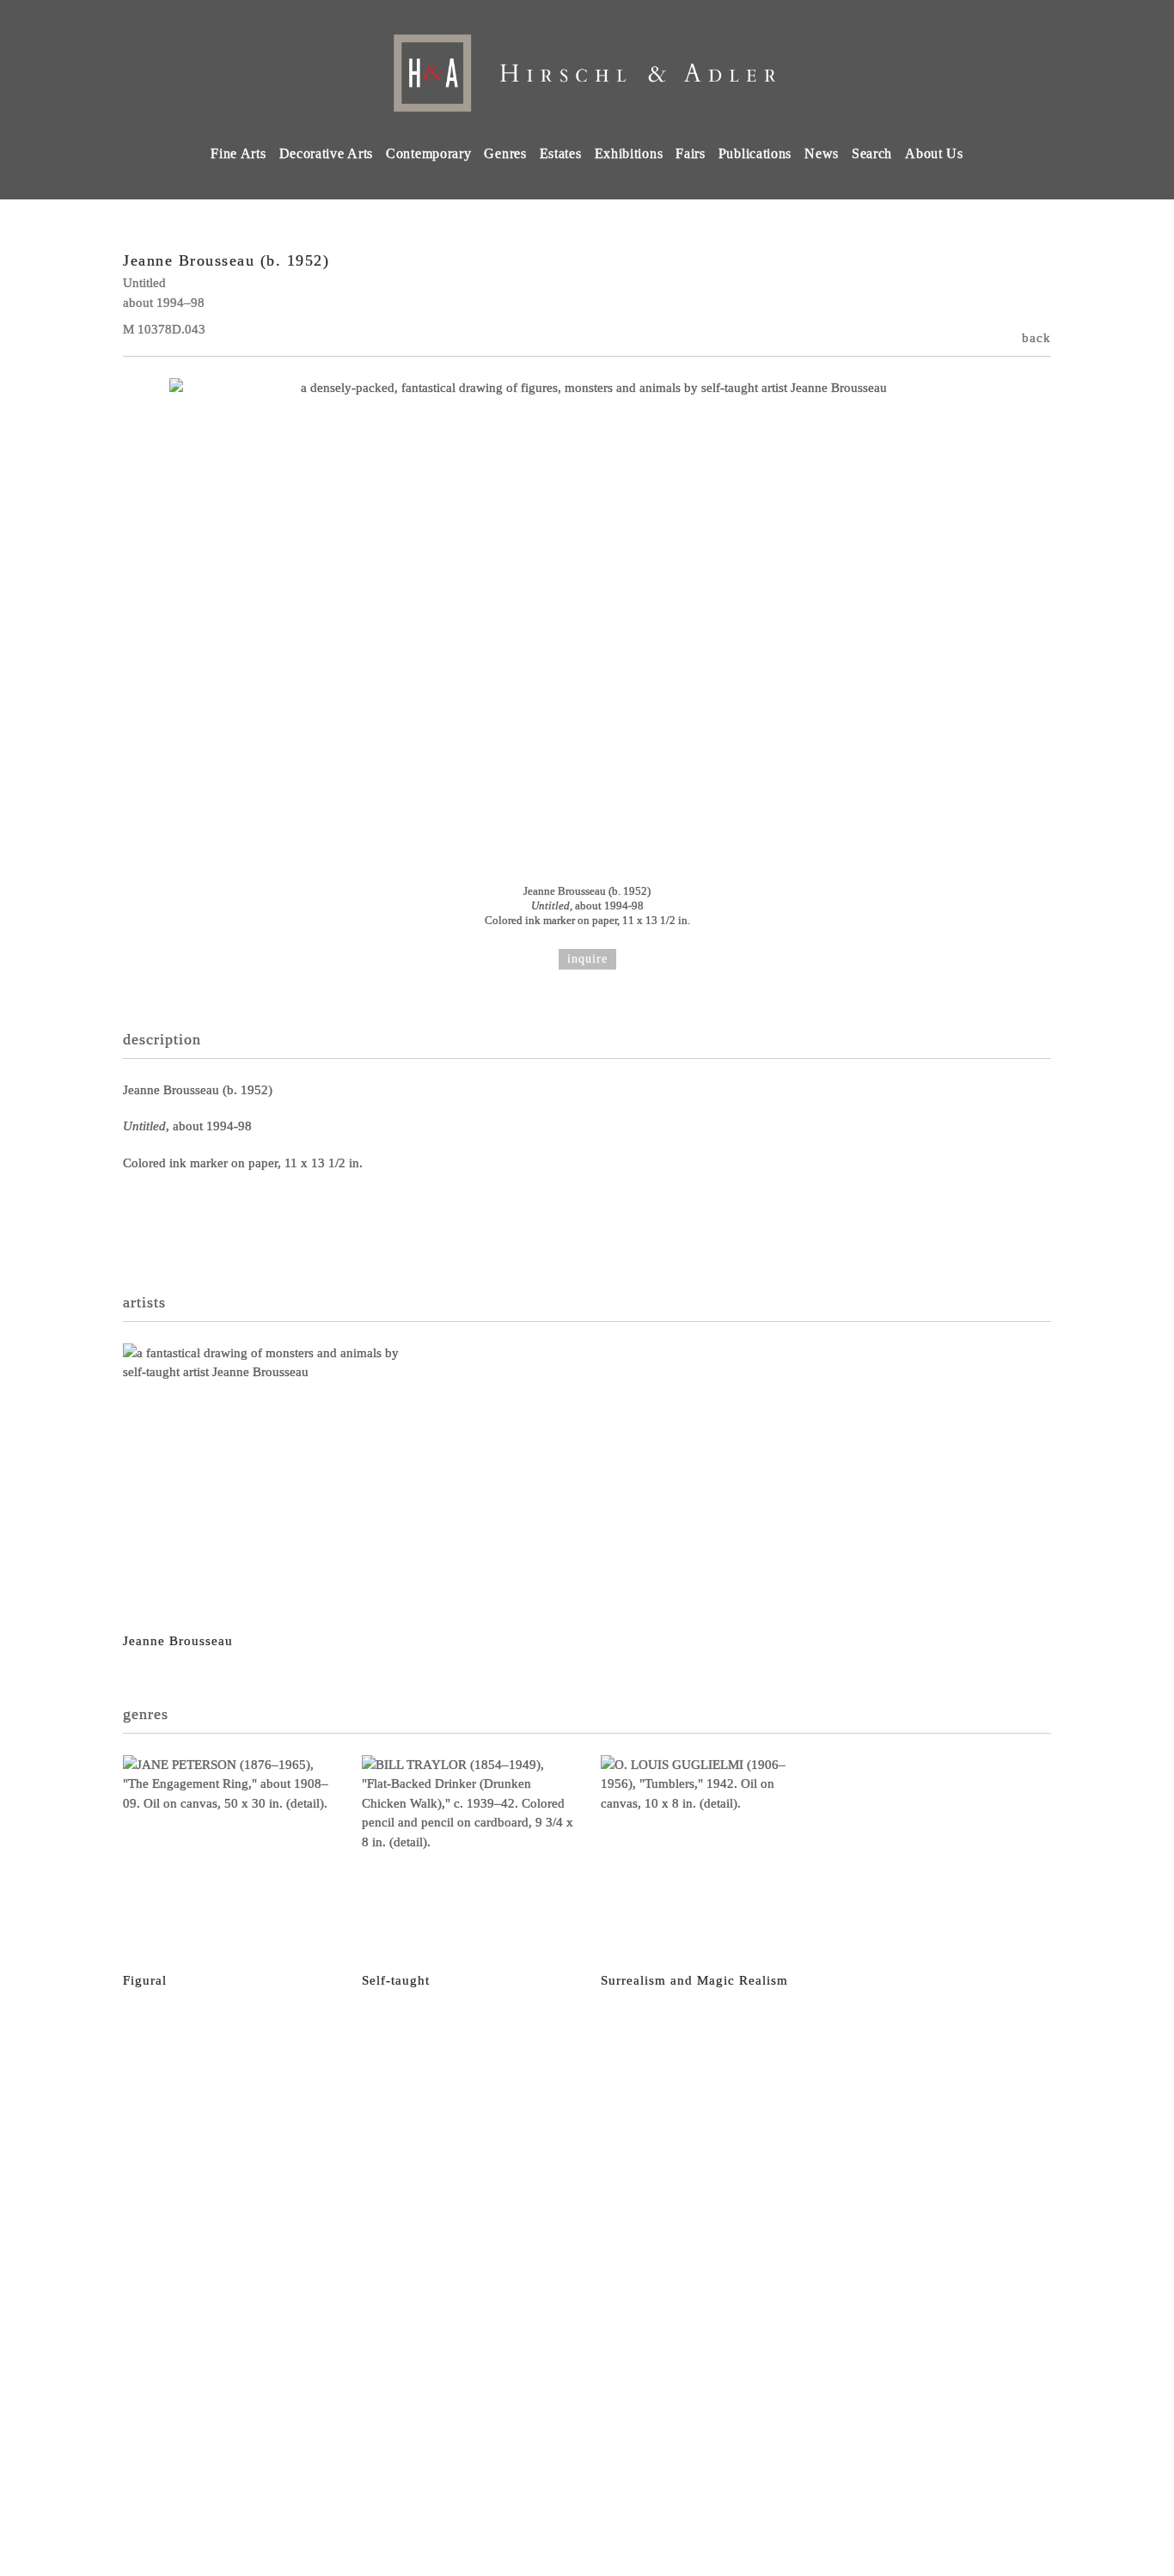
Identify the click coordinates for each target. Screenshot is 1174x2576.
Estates (561, 153)
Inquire (587, 959)
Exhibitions (629, 153)
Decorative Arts (327, 153)
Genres (505, 153)
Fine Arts (238, 153)
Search (872, 153)
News (822, 153)
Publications (755, 153)
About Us (934, 153)
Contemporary (428, 153)
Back (1036, 338)
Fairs (691, 153)
